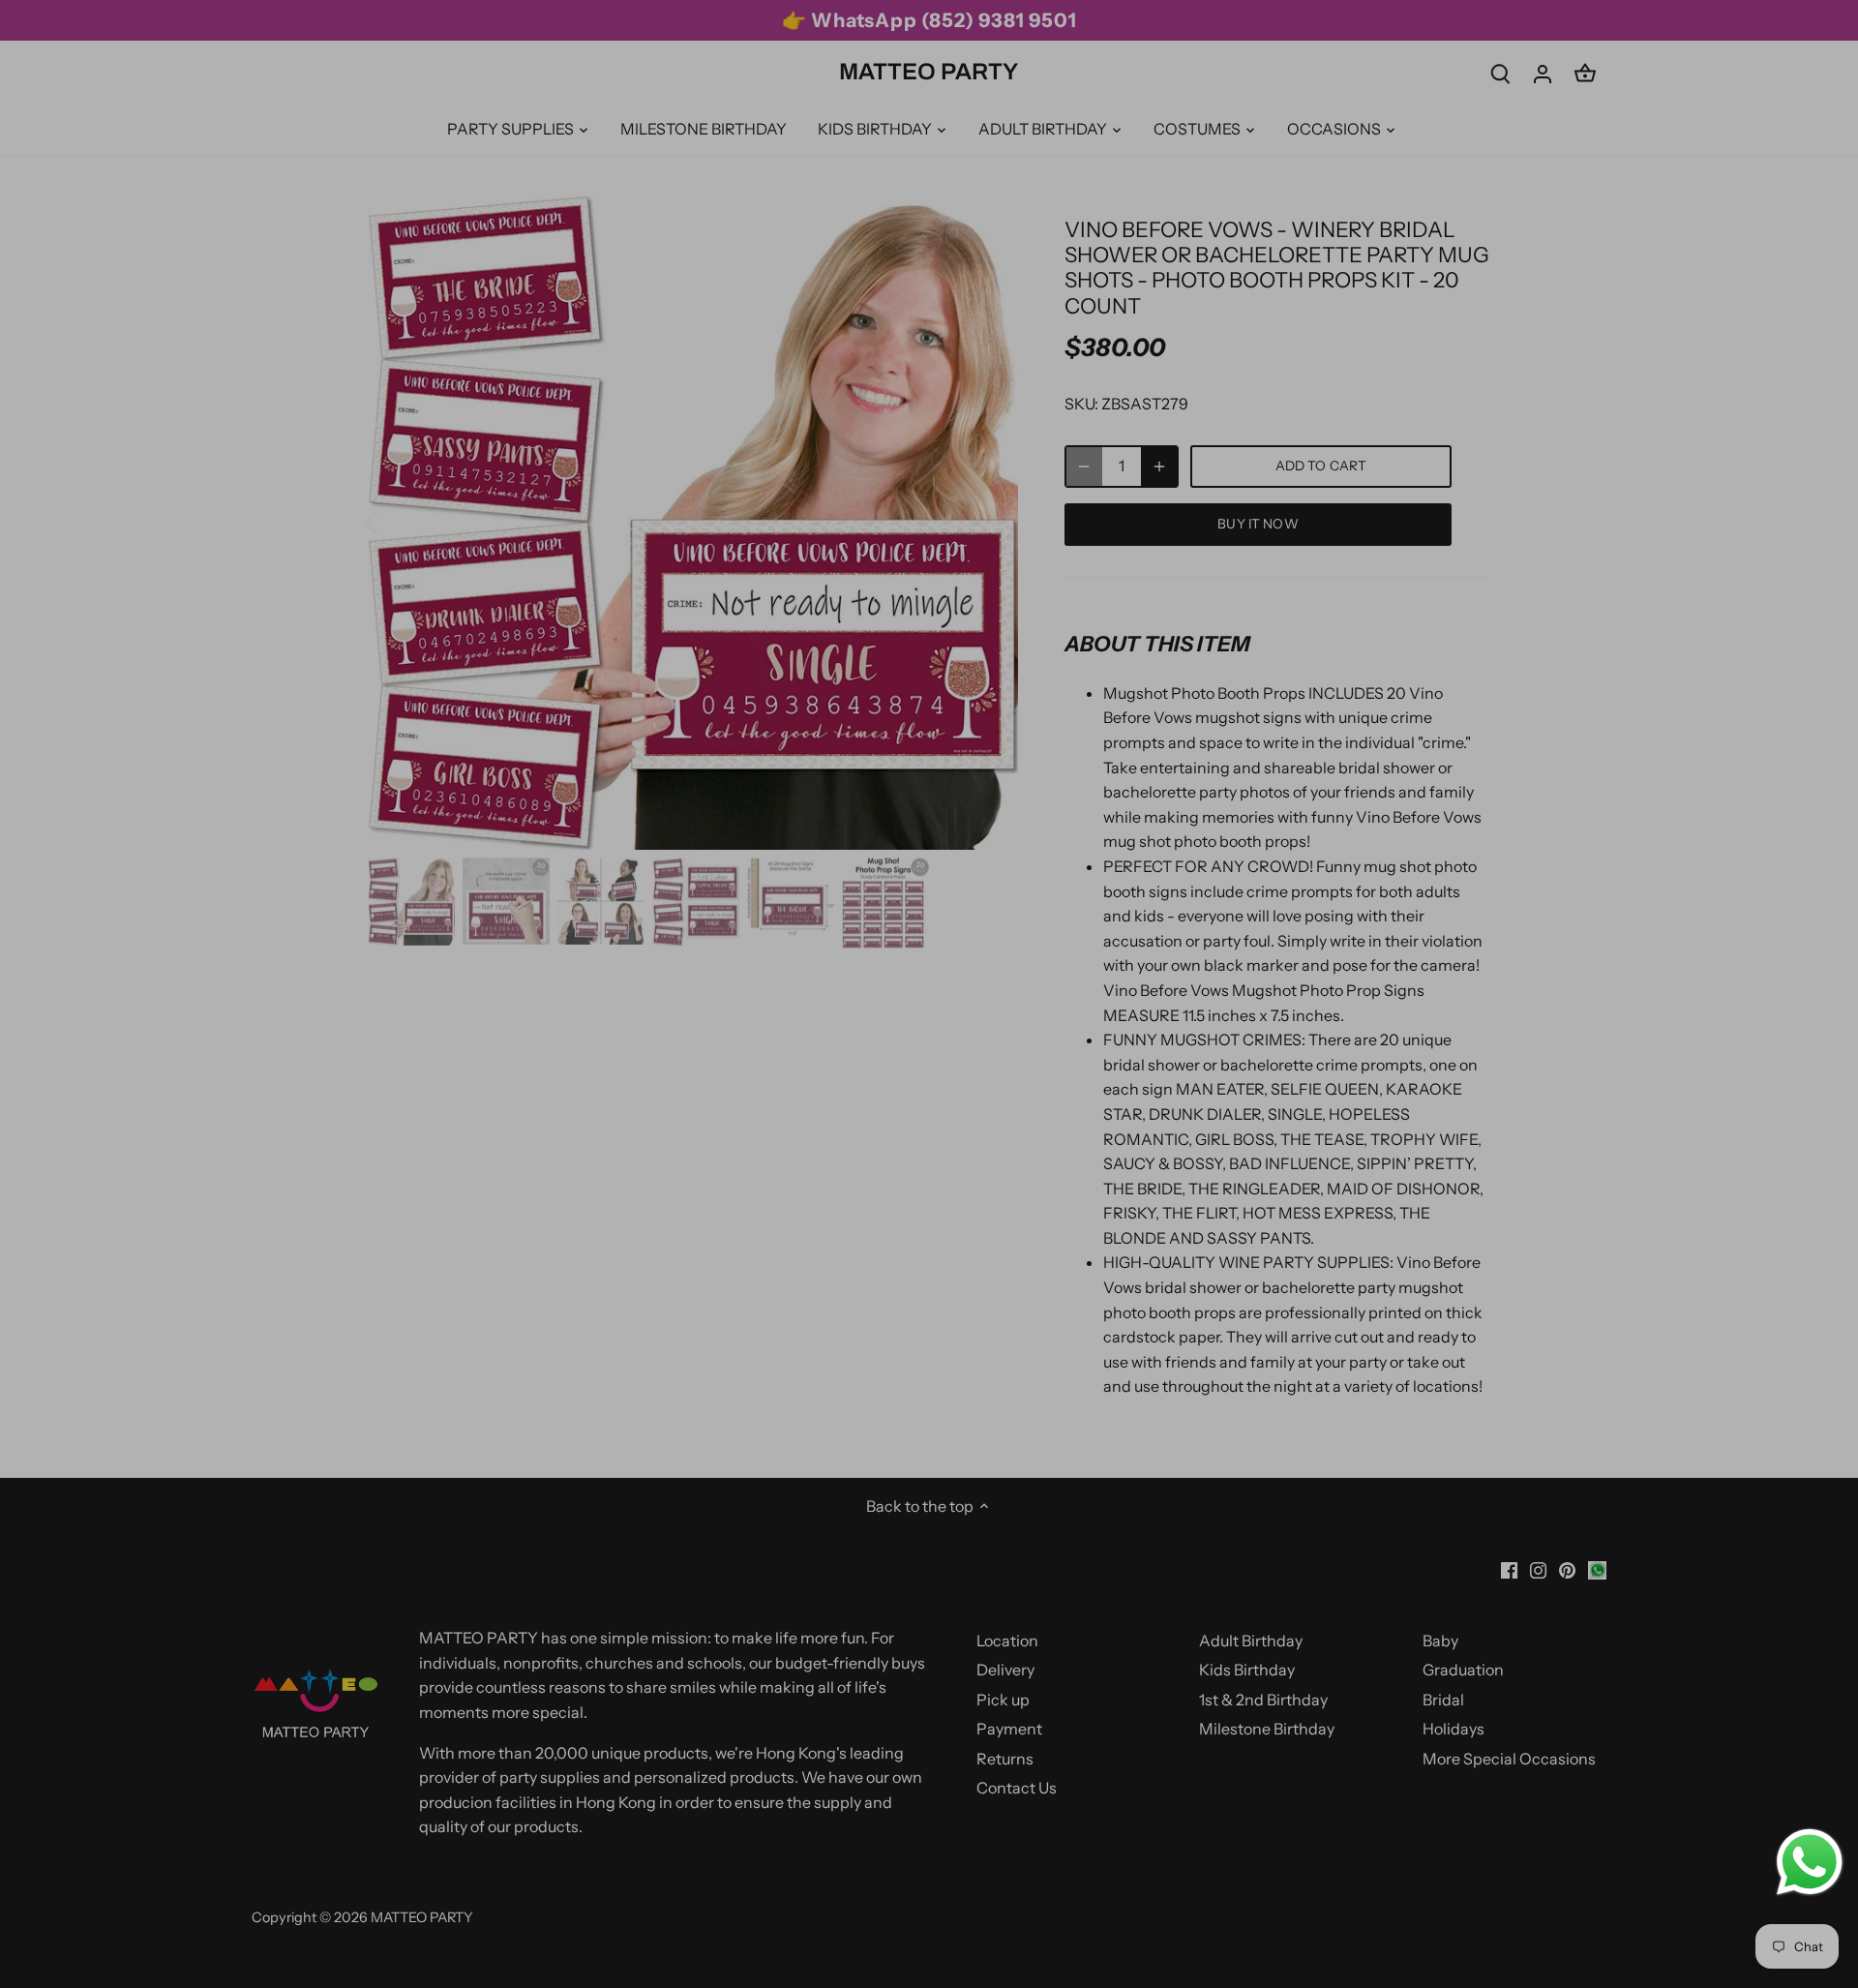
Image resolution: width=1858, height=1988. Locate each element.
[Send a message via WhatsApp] (1810, 1862)
